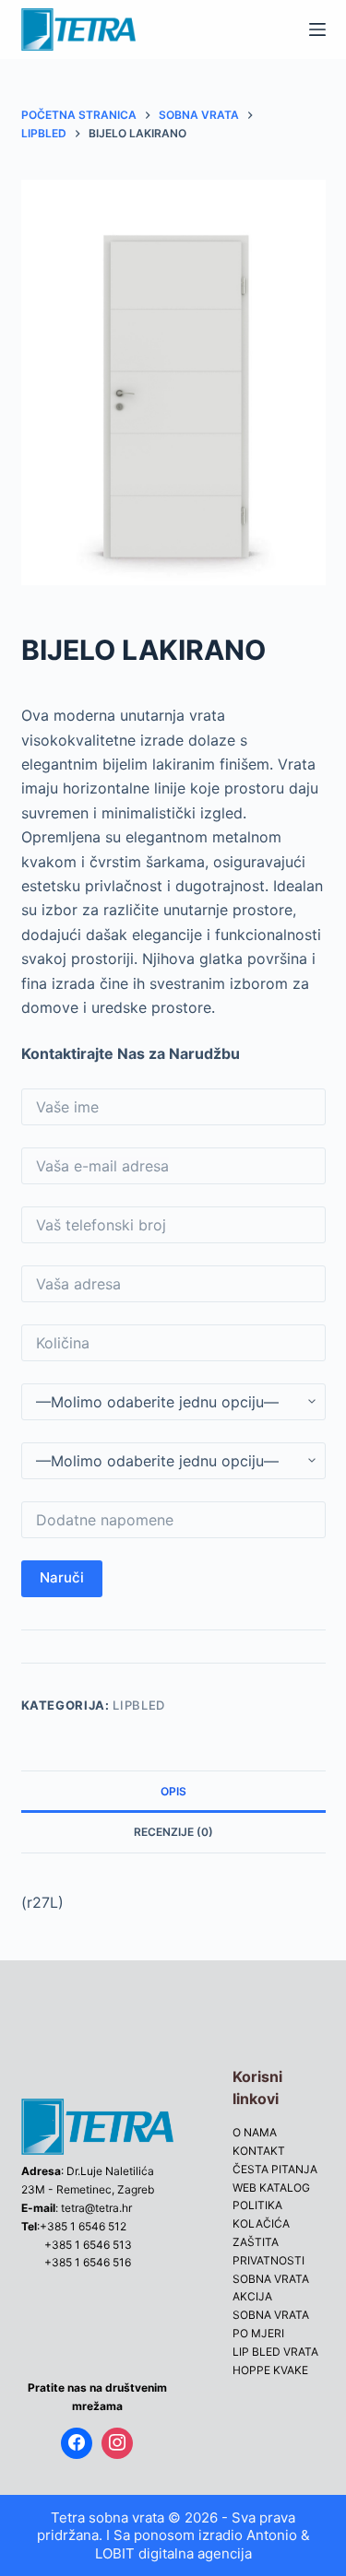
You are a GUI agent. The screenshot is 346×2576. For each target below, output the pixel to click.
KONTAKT (259, 2151)
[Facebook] (77, 2443)
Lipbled (139, 1705)
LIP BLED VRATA (275, 2352)
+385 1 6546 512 (83, 2226)
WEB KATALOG (271, 2188)
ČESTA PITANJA (275, 2169)
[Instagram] (117, 2443)
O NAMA (255, 2132)
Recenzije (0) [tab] (173, 1832)
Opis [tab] (173, 1791)
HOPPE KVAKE (270, 2370)
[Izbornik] (317, 29)
